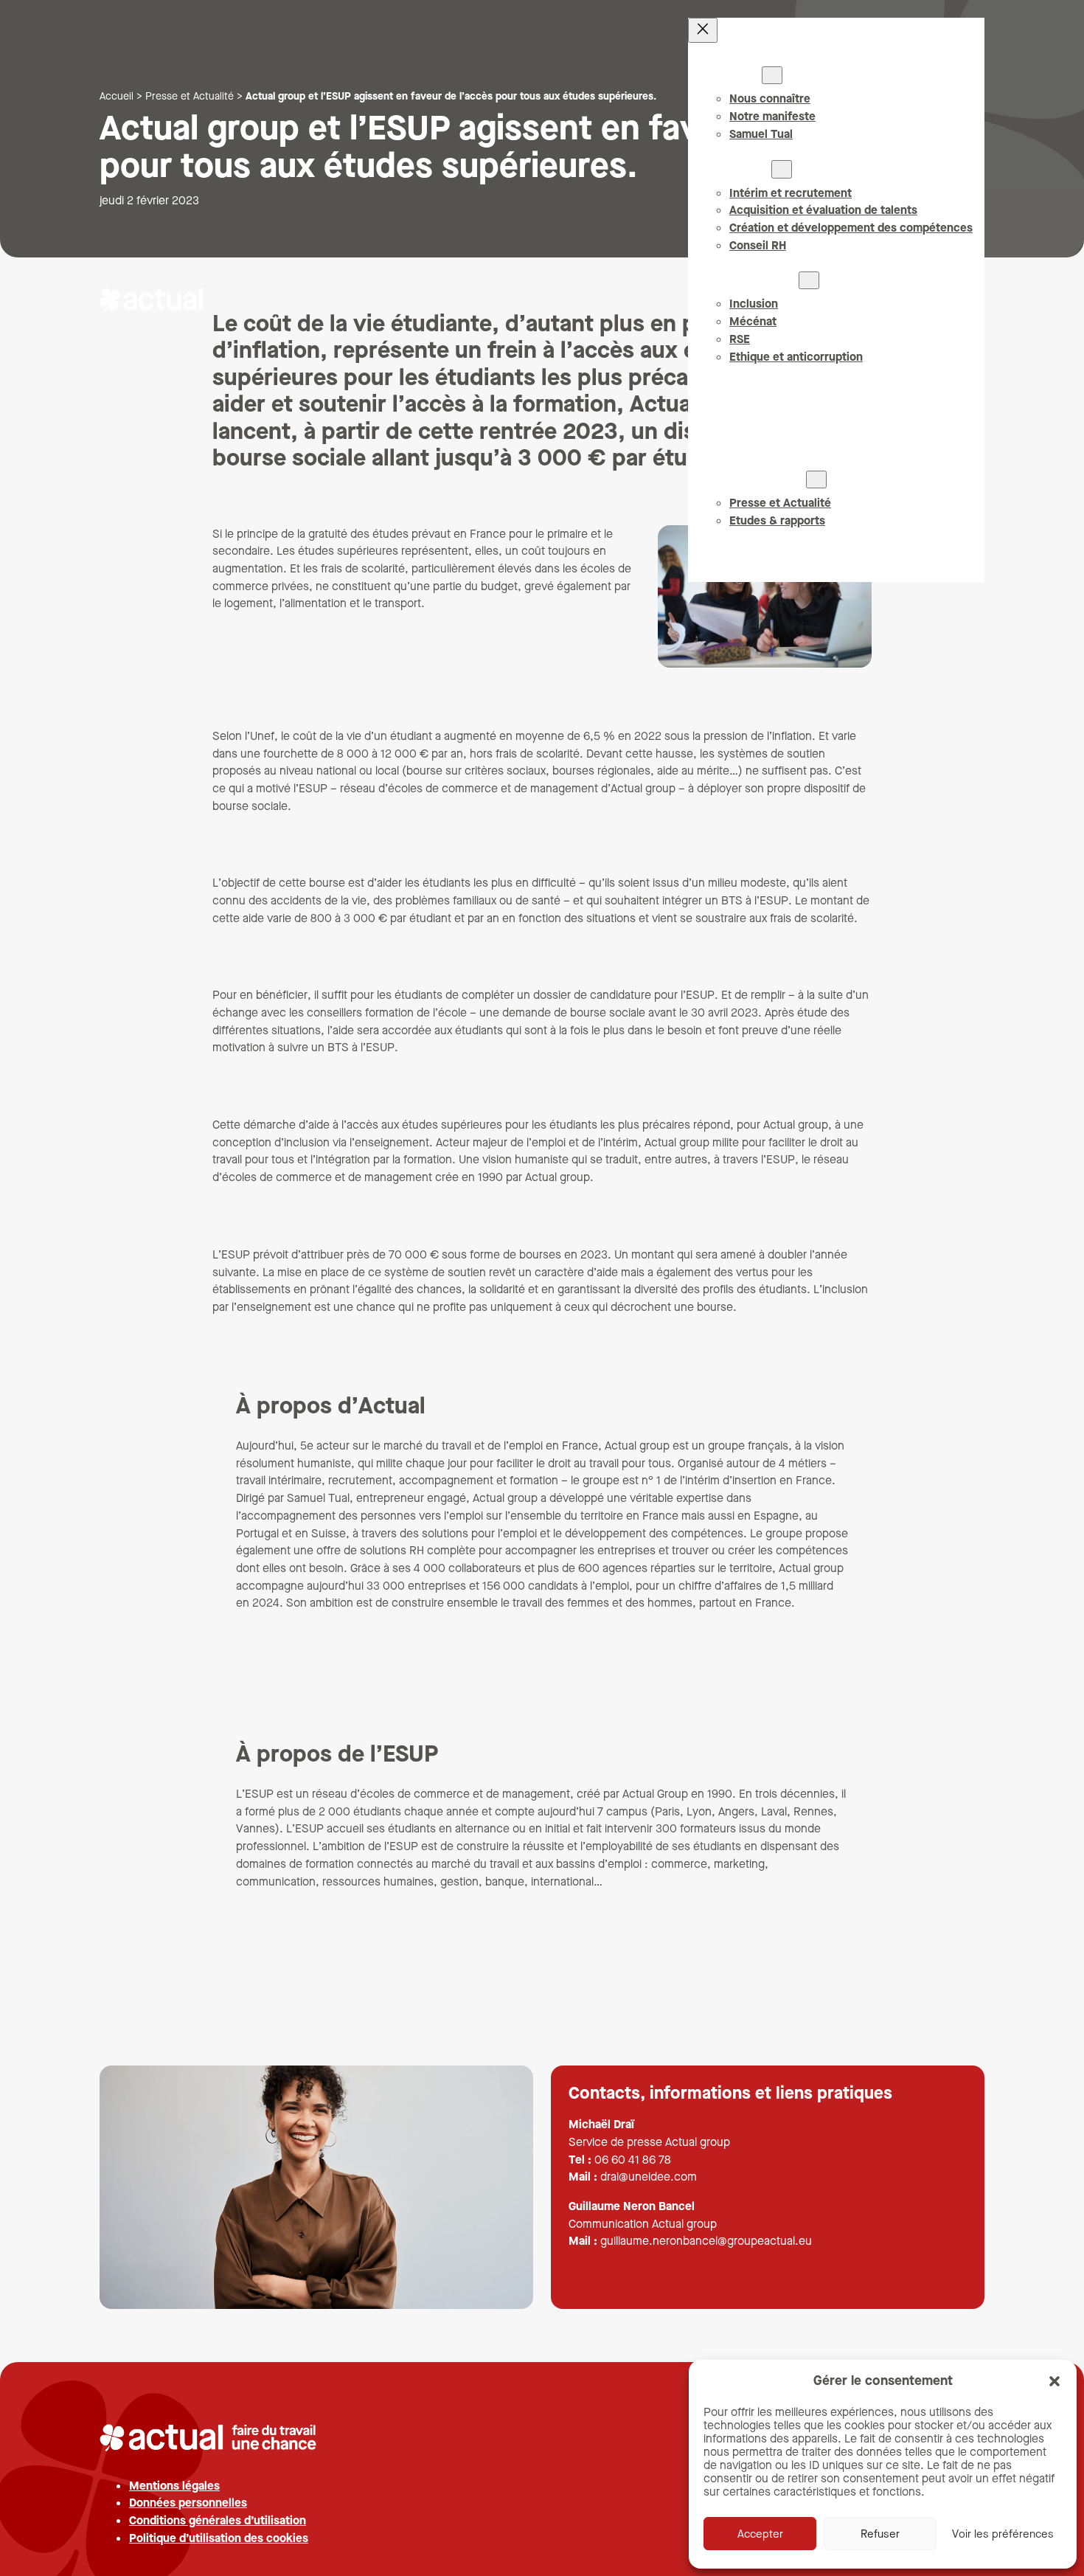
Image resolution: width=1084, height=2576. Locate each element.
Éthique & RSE (761, 280)
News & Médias (765, 479)
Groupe (743, 75)
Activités (747, 169)
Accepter (760, 2534)
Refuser (880, 2534)
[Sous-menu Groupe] (772, 75)
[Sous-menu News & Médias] (816, 479)
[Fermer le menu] (703, 30)
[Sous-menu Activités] (782, 169)
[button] (1055, 2381)
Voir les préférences (1003, 2534)
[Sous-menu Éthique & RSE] (809, 280)
